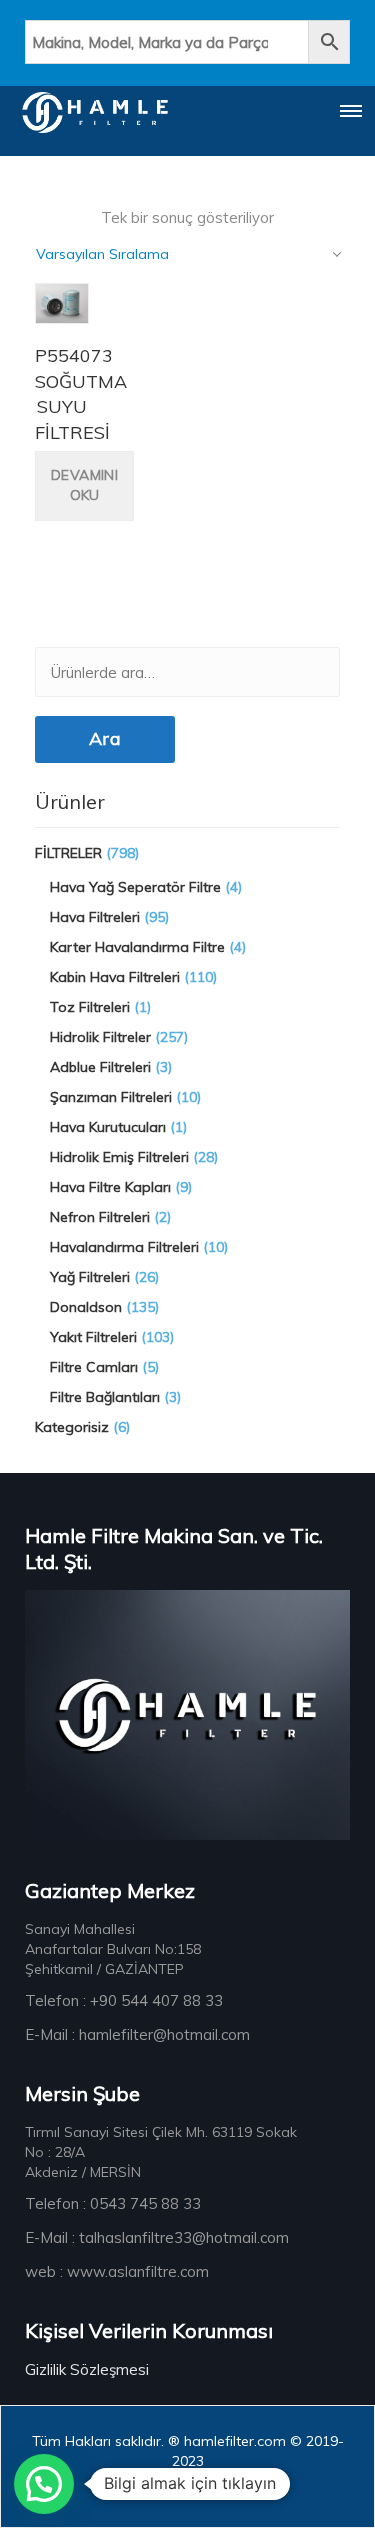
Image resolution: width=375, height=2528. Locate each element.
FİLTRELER (68, 853)
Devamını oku (84, 485)
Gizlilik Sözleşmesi (87, 2369)
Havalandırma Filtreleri (124, 1247)
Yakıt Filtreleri (93, 1337)
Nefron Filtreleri (100, 1217)
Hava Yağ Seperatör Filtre (135, 887)
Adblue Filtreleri (100, 1067)
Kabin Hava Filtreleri (115, 977)
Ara (105, 738)
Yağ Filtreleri (90, 1277)
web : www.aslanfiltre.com (117, 2271)
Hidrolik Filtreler (100, 1037)
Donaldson (86, 1307)
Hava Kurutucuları (108, 1127)
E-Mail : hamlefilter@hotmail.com (137, 2034)
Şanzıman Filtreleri (111, 1097)
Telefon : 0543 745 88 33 (113, 2203)
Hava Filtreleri (95, 917)
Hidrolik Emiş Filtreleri (119, 1157)
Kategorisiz (72, 1427)
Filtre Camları (94, 1367)
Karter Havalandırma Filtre (137, 947)
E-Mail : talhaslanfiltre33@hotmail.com (157, 2237)
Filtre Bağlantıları (105, 1397)
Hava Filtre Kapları (110, 1187)
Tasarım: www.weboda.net (183, 2492)
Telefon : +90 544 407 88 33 (124, 2000)
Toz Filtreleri (90, 1007)
